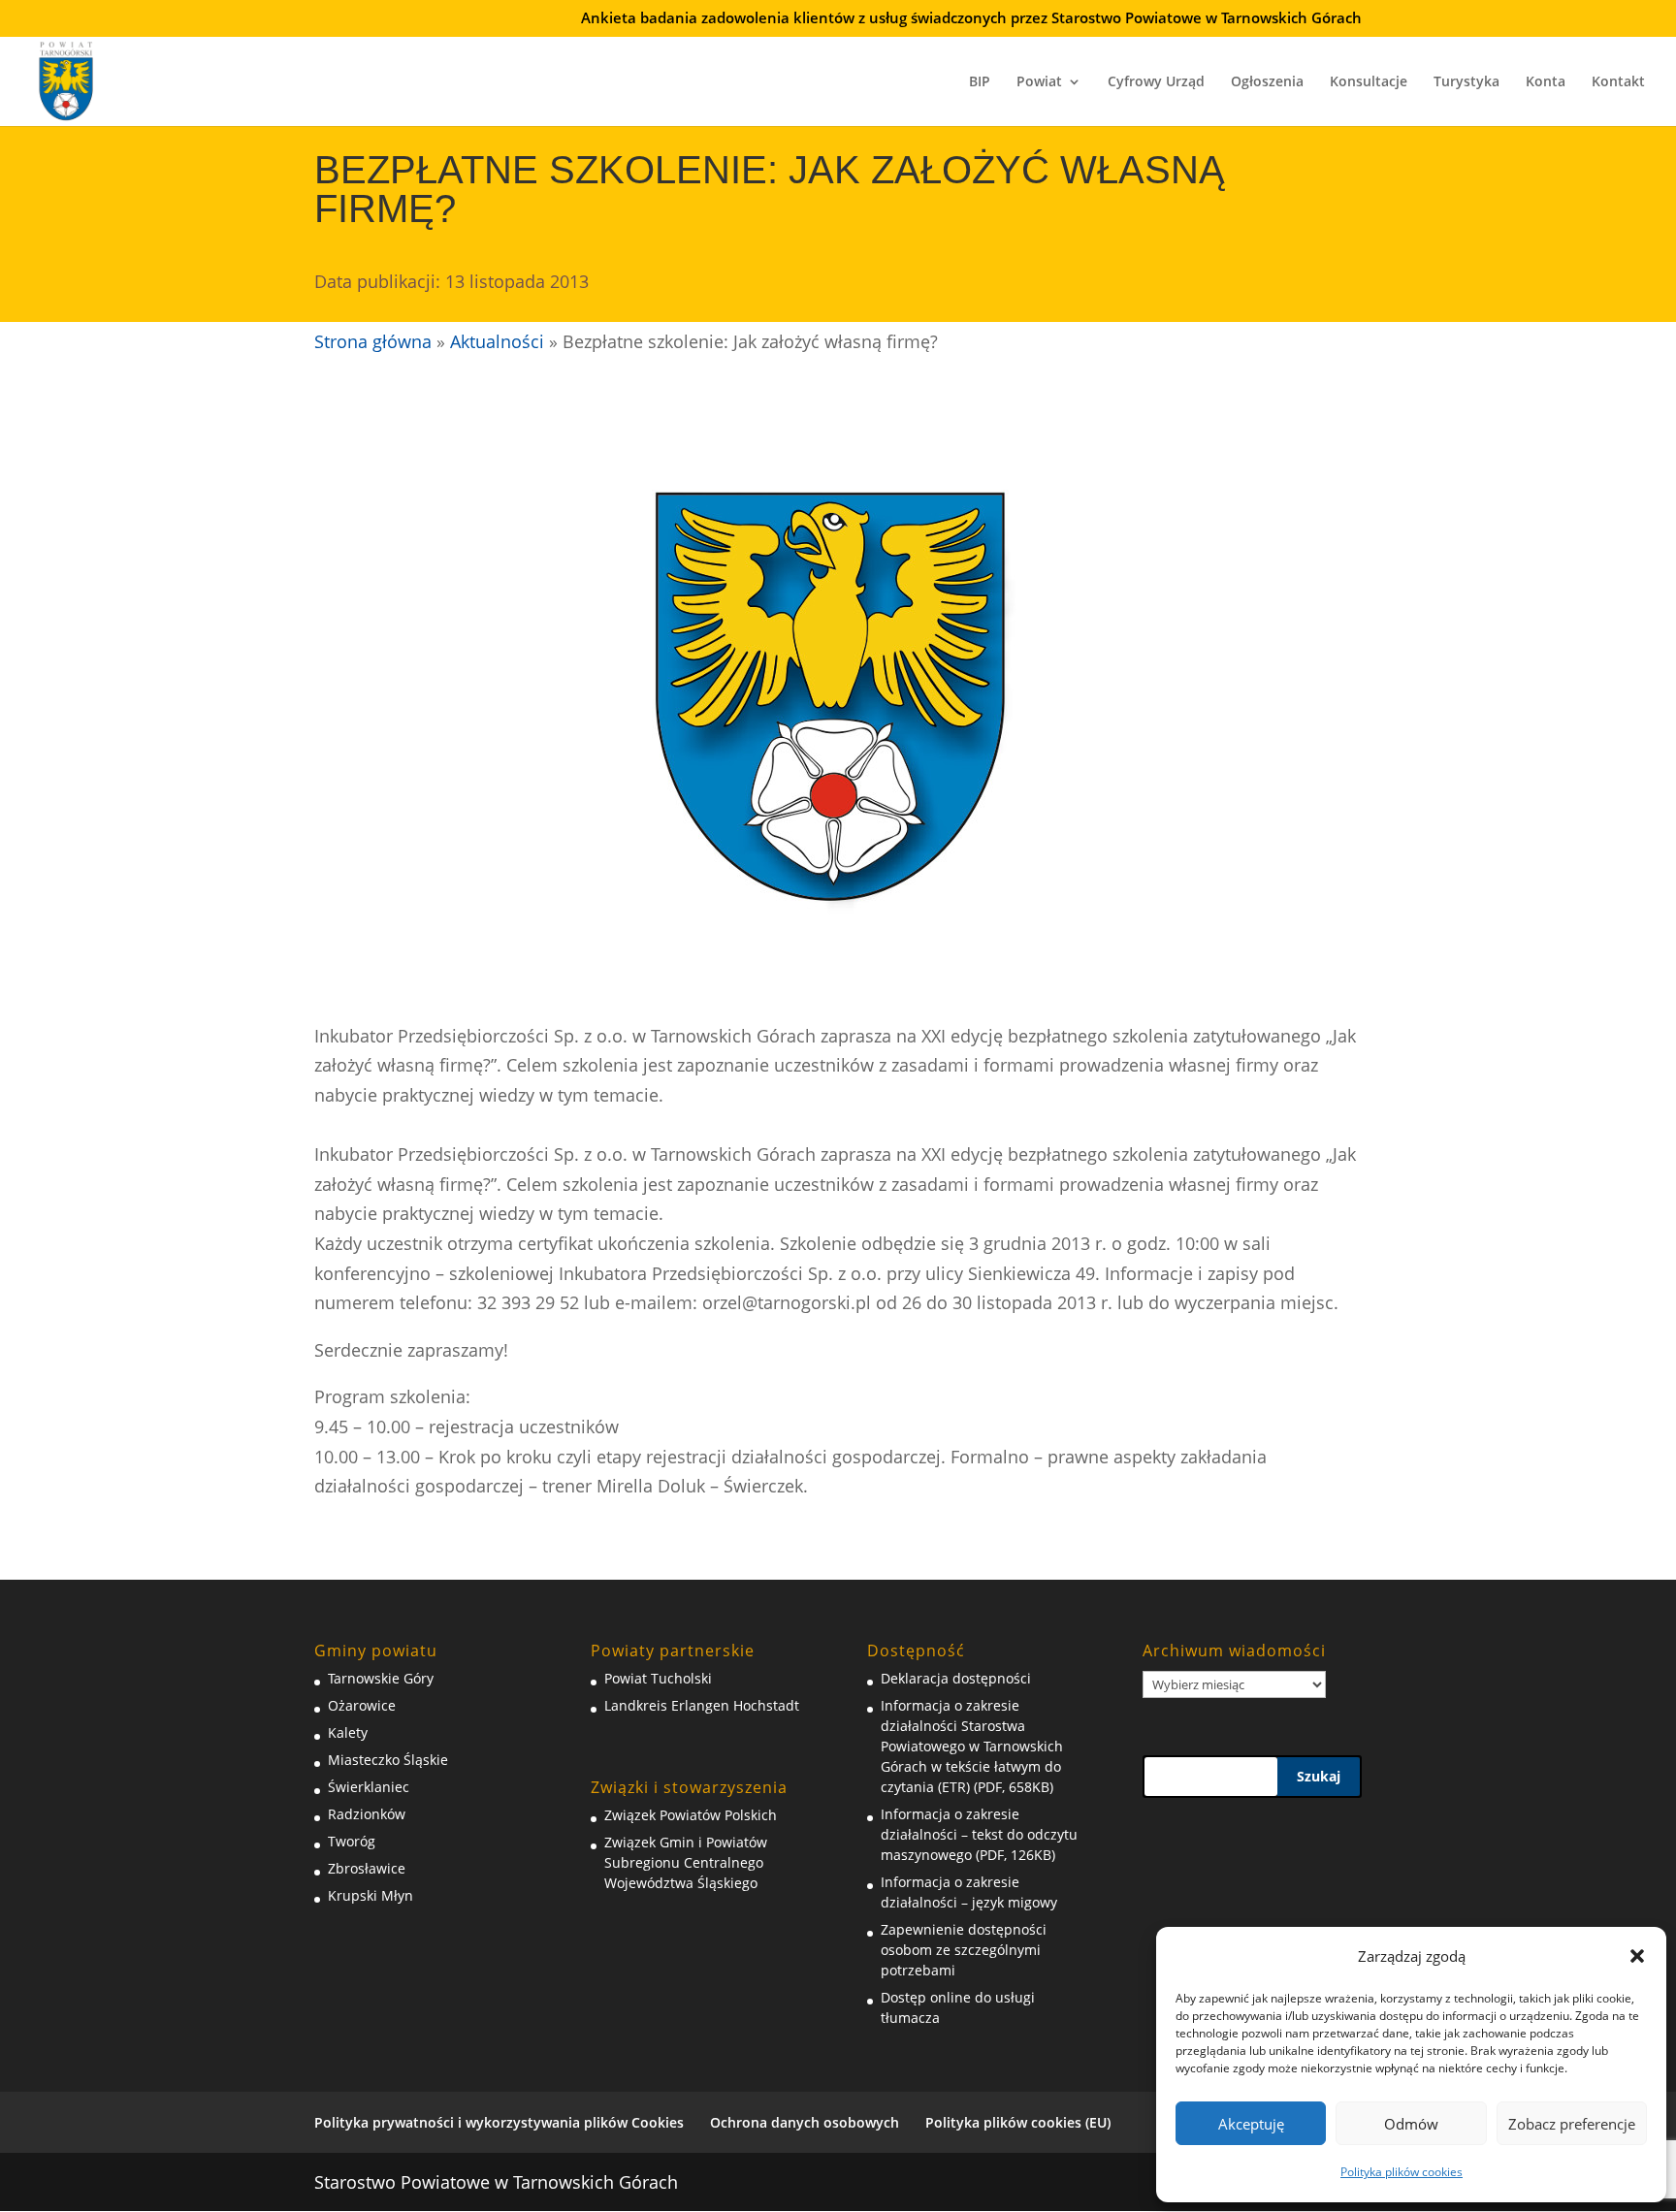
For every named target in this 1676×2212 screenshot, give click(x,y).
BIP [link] (980, 82)
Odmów (1411, 2124)
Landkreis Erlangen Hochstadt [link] (702, 1705)
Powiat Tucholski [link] (658, 1678)
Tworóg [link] (352, 1841)
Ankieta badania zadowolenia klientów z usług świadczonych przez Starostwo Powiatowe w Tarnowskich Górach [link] (971, 19)
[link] (66, 79)
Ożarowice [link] (362, 1705)
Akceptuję (1251, 2124)
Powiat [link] (1039, 82)
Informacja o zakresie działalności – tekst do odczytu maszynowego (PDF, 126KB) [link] (979, 1834)
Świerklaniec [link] (369, 1787)
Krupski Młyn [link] (371, 1895)
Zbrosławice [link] (367, 1868)
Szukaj (1319, 1776)
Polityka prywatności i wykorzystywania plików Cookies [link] (499, 2122)
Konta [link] (1546, 82)
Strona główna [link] (373, 341)
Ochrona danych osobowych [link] (805, 2122)
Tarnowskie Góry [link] (381, 1678)
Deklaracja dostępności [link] (956, 1678)
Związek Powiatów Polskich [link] (691, 1815)
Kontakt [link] (1618, 82)
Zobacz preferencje (1572, 2124)
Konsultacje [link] (1369, 82)
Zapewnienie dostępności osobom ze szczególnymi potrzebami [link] (964, 1950)
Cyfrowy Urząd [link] (1156, 82)
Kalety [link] (348, 1732)
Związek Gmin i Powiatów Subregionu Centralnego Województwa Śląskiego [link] (686, 1862)
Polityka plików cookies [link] (1402, 2172)
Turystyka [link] (1466, 82)
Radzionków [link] (367, 1814)
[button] (1637, 1956)
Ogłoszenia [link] (1267, 82)
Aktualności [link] (497, 341)
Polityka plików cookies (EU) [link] (1018, 2122)
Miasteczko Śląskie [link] (388, 1760)
